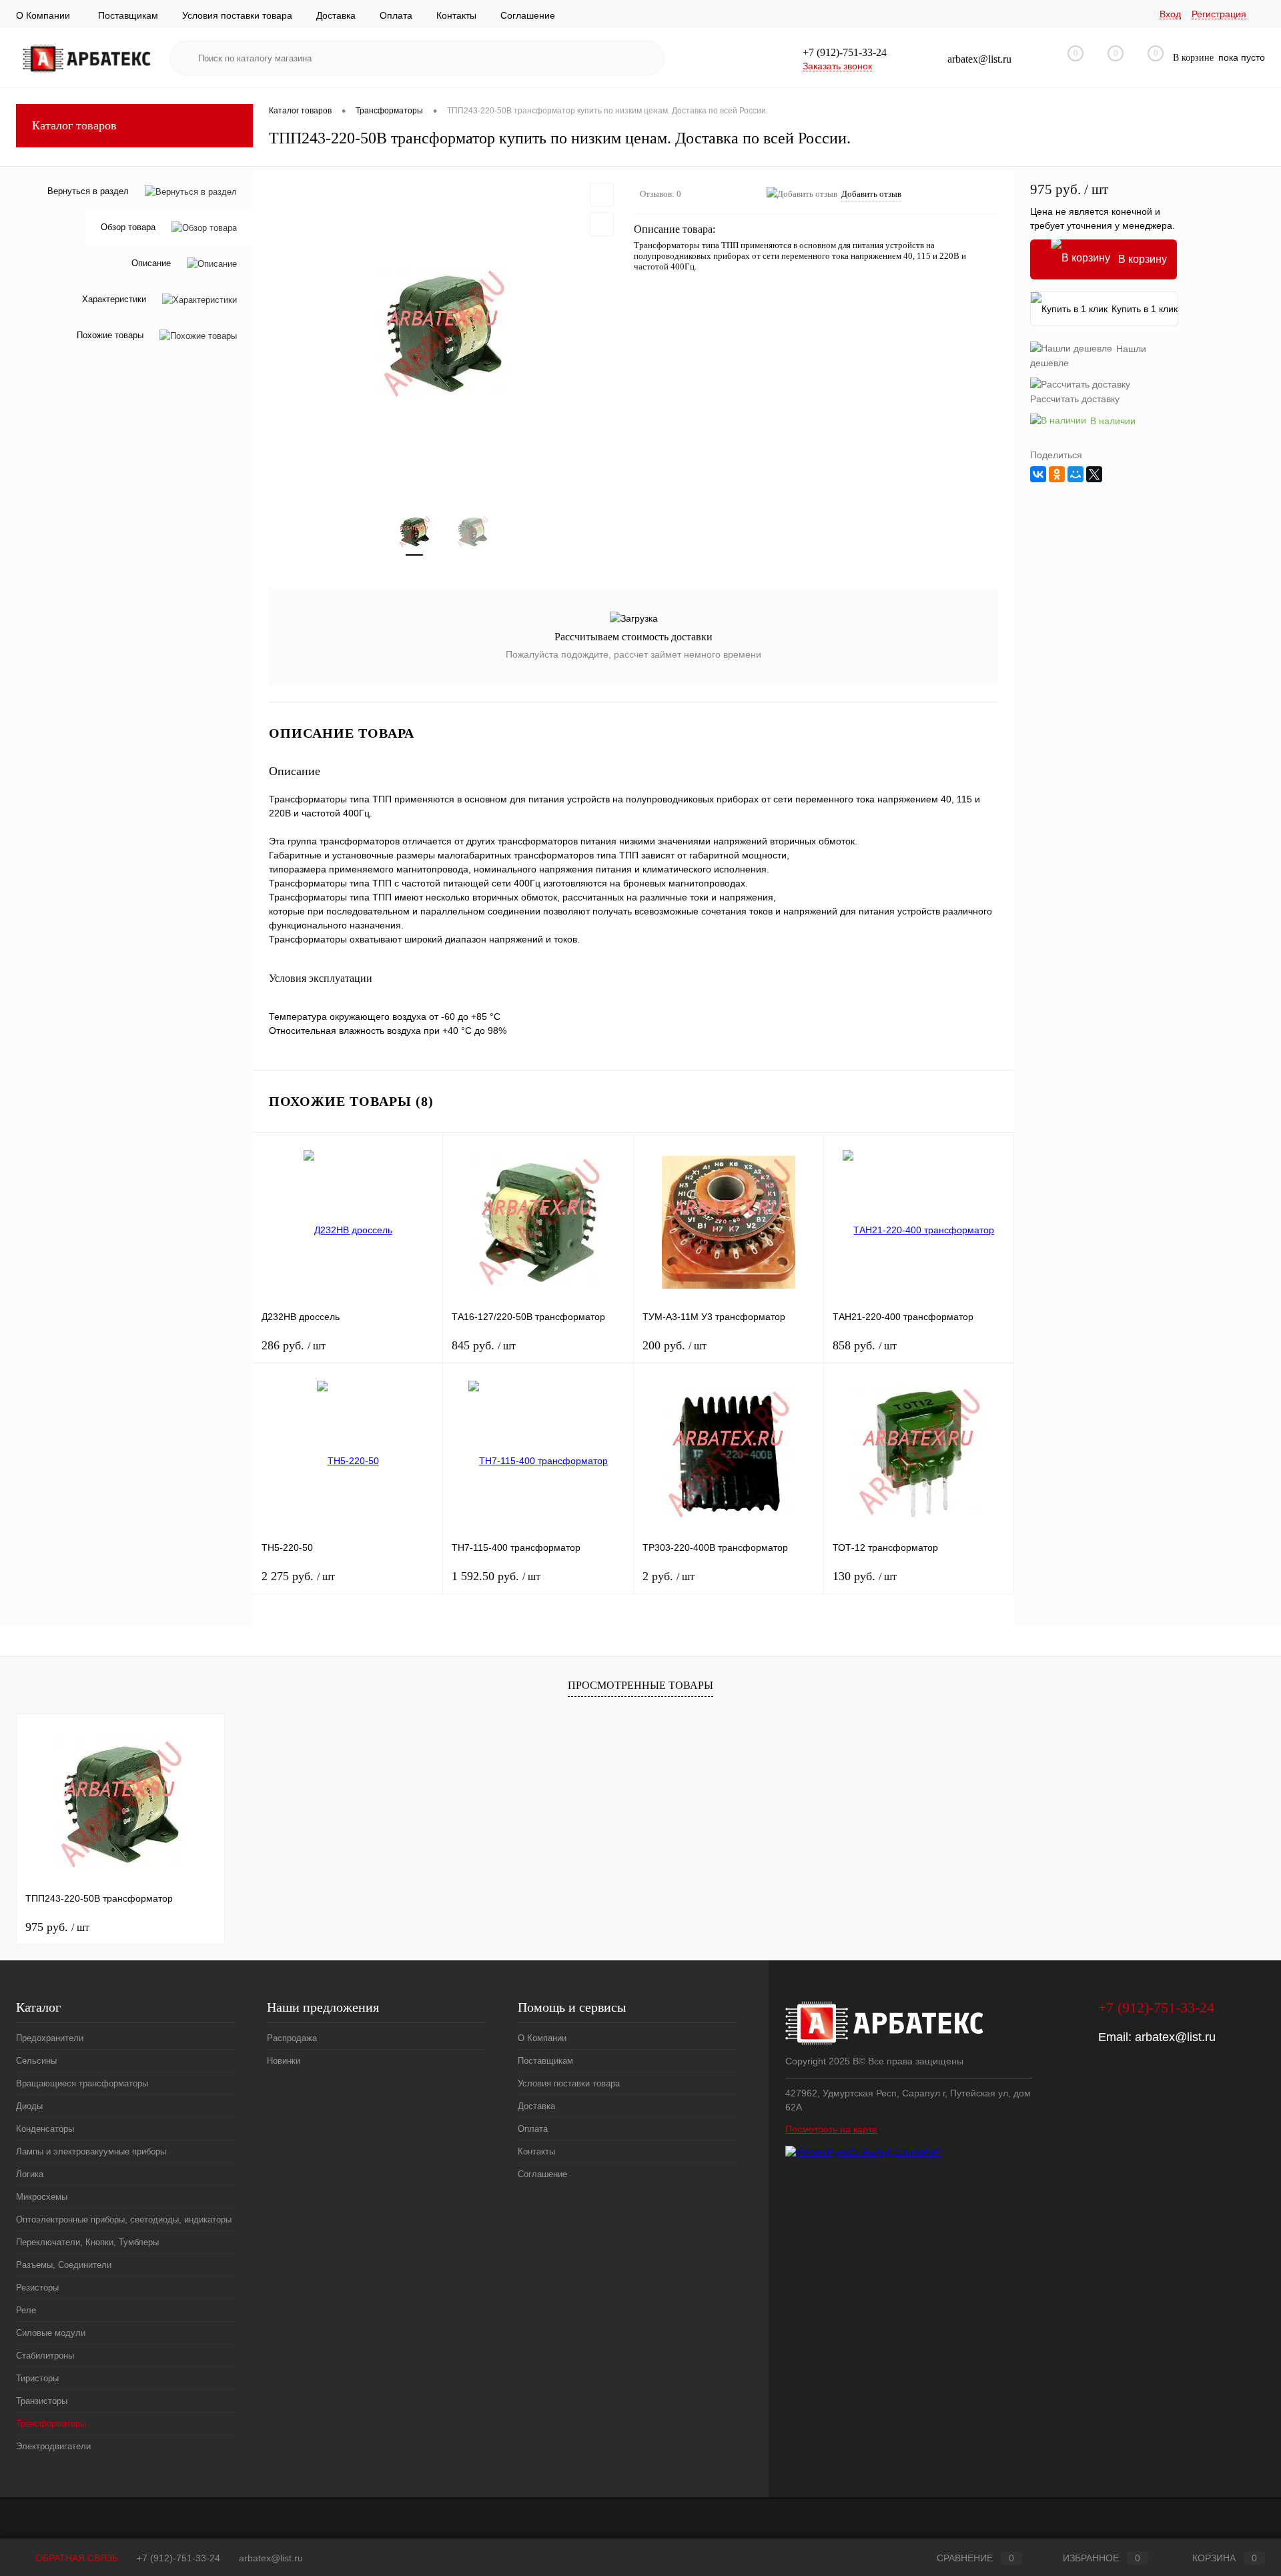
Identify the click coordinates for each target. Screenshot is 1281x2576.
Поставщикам (128, 15)
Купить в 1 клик (1145, 309)
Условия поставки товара (237, 15)
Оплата (396, 15)
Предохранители (50, 2038)
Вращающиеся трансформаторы (82, 2083)
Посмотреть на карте (831, 2129)
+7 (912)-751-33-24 (178, 2558)
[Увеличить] (443, 333)
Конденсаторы (45, 2129)
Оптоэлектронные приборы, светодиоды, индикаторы (124, 2219)
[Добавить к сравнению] (602, 224)
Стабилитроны (45, 2356)
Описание (151, 264)
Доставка (336, 15)
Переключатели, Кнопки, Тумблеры (87, 2242)
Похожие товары (110, 336)
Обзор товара (128, 228)
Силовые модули (51, 2333)
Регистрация (1219, 14)
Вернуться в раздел (88, 191)
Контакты (456, 15)
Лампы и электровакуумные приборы (91, 2151)
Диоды (29, 2106)
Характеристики (114, 300)
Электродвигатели (53, 2446)
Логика (30, 2174)
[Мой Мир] (1076, 474)
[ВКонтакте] (1038, 474)
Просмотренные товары (640, 1685)
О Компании (43, 15)
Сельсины (36, 2061)
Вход (1170, 14)
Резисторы (37, 2288)
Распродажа (292, 2038)
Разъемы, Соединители (64, 2265)
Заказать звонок (837, 66)
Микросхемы (42, 2197)
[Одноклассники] (1057, 474)
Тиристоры (37, 2378)
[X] (1094, 474)
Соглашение (528, 15)
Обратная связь (75, 2558)
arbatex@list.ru (1175, 2037)
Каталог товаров (74, 125)
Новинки (284, 2061)
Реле (26, 2310)
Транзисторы (42, 2401)
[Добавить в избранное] (602, 195)
